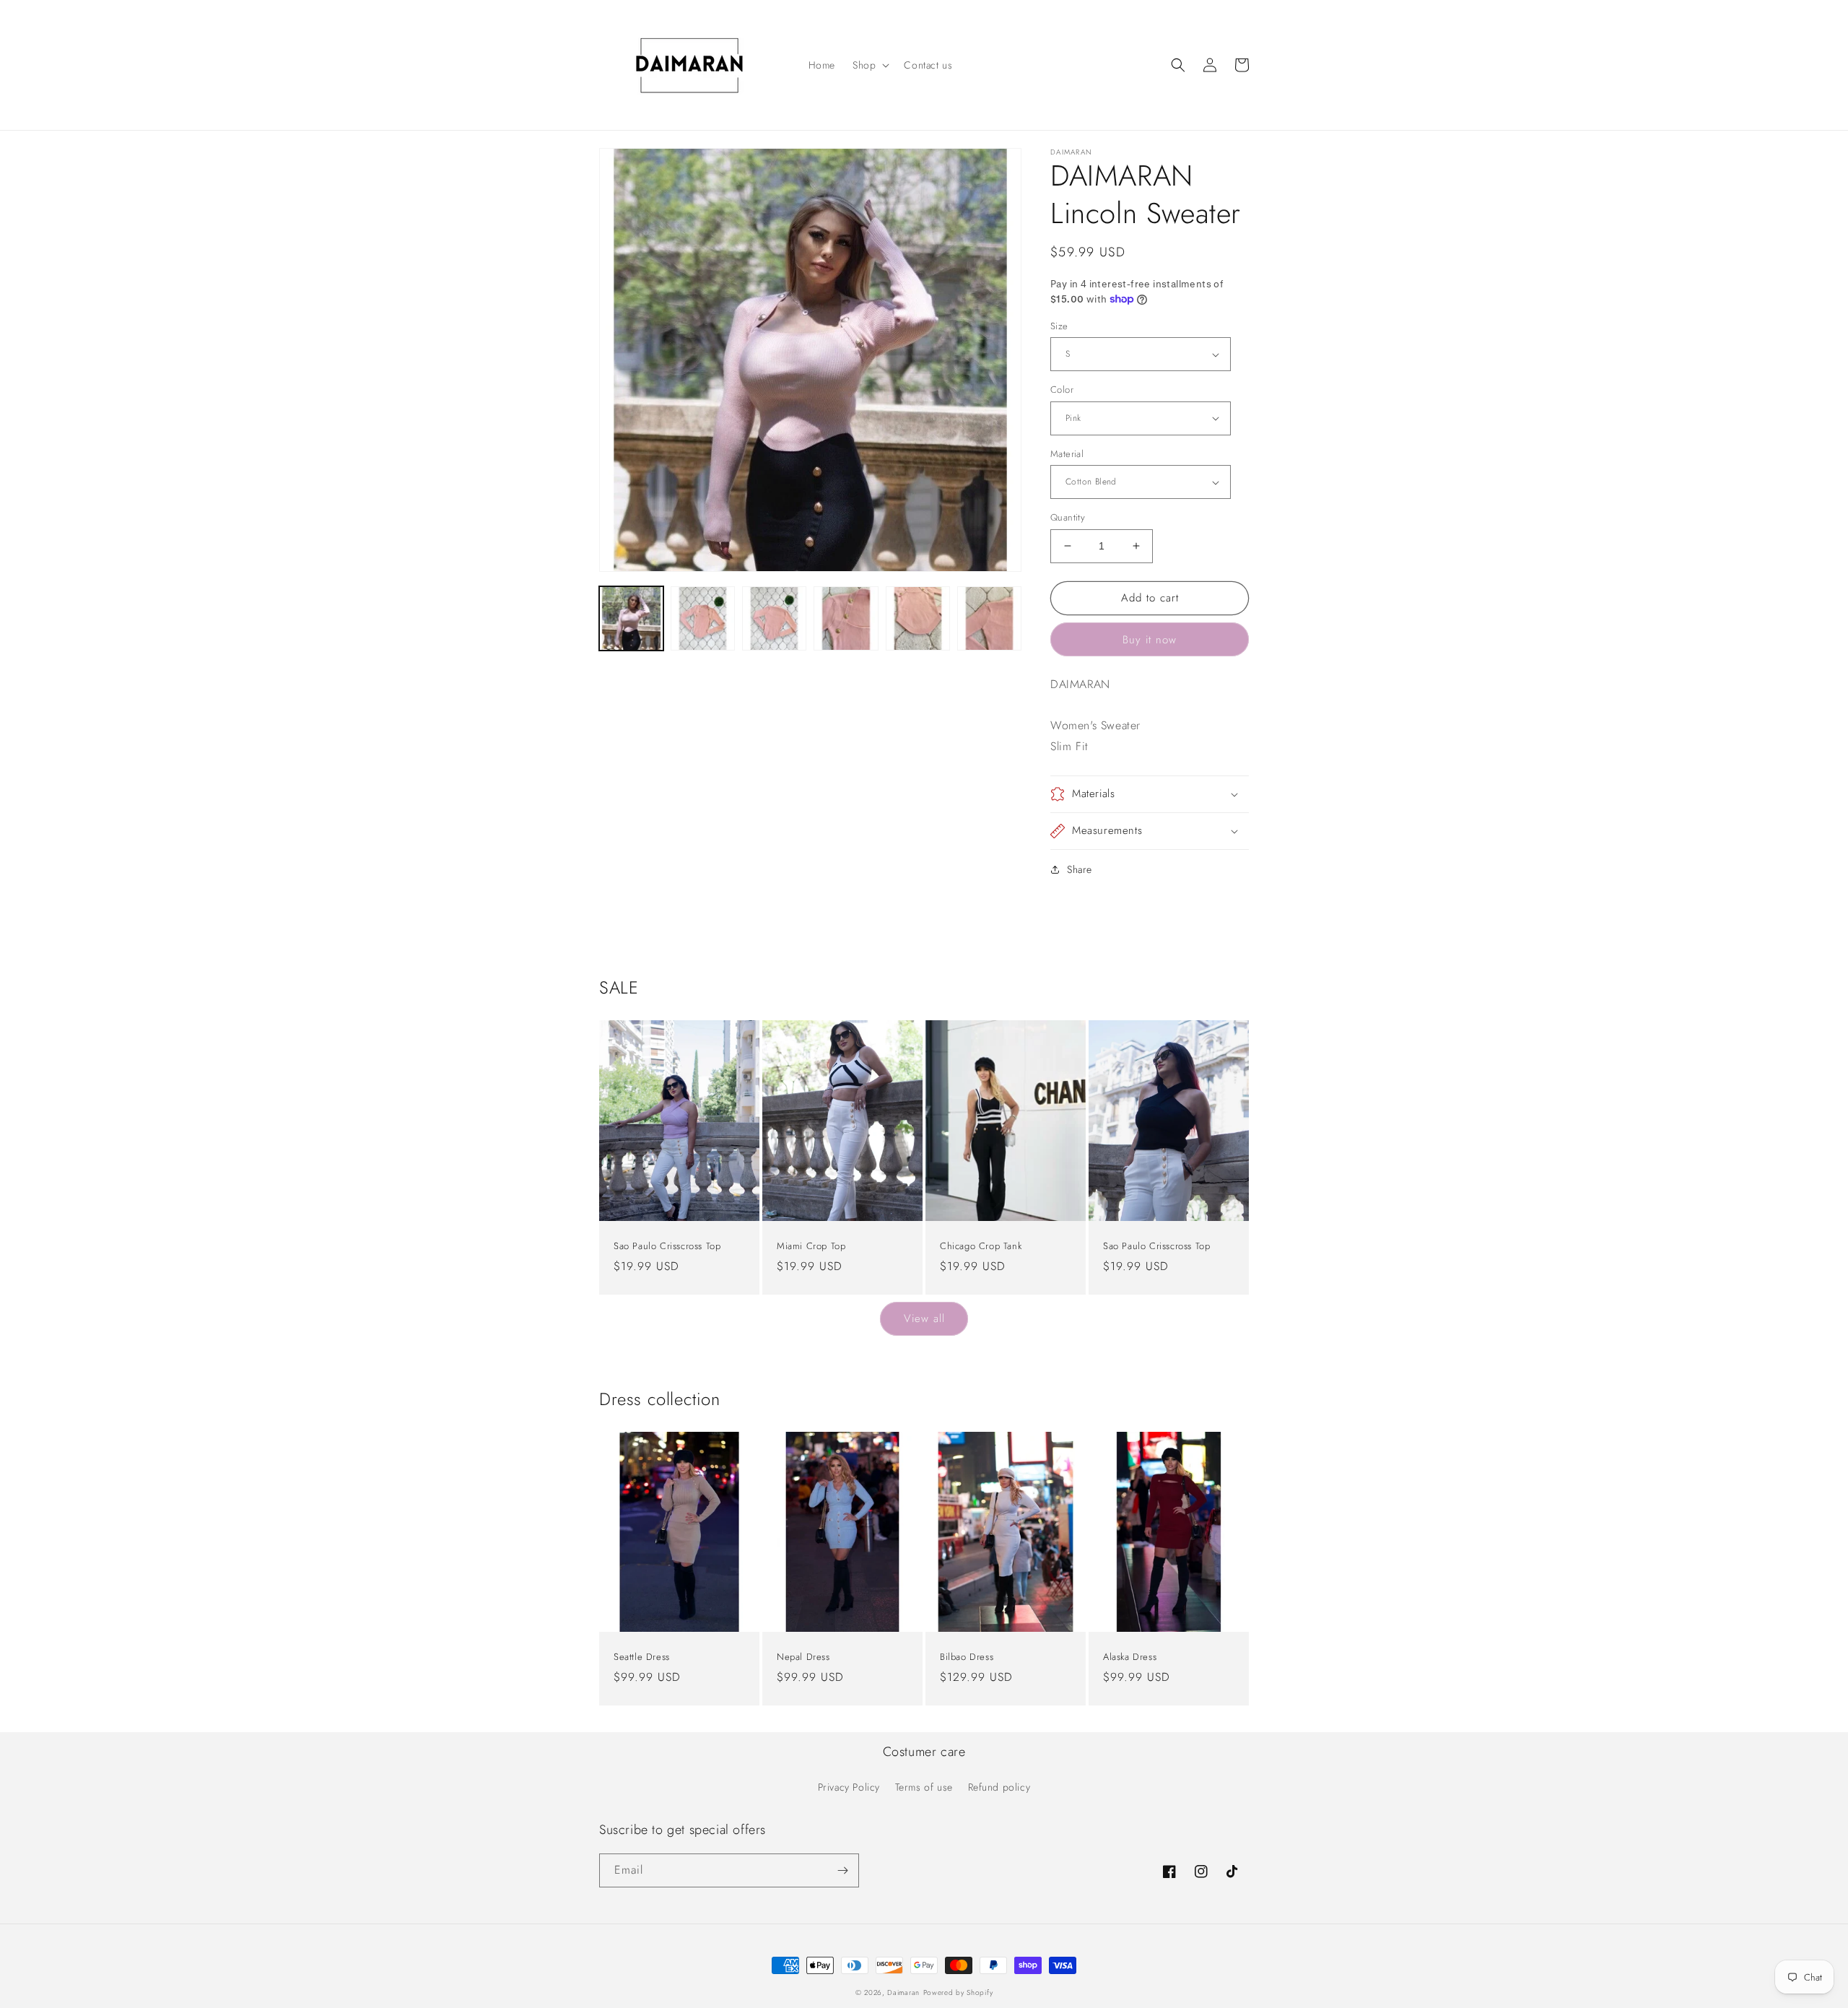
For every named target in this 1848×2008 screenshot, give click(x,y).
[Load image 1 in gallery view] (631, 618)
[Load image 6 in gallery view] (989, 618)
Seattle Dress (642, 1657)
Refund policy (999, 1787)
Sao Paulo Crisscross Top (667, 1247)
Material (1067, 454)
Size (1059, 326)
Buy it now (1150, 640)
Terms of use (924, 1787)
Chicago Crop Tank (981, 1247)
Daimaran (903, 1992)
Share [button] (1080, 869)
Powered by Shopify (958, 1992)
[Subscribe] (842, 1870)
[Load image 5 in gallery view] (918, 618)
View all (924, 1318)
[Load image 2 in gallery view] (703, 618)
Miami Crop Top (811, 1247)
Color (1062, 390)
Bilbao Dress (967, 1657)
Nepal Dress (803, 1657)
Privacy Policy (849, 1787)
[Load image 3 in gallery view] (774, 618)
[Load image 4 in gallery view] (846, 618)
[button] (869, 65)
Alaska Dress (1130, 1657)
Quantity (1068, 517)
